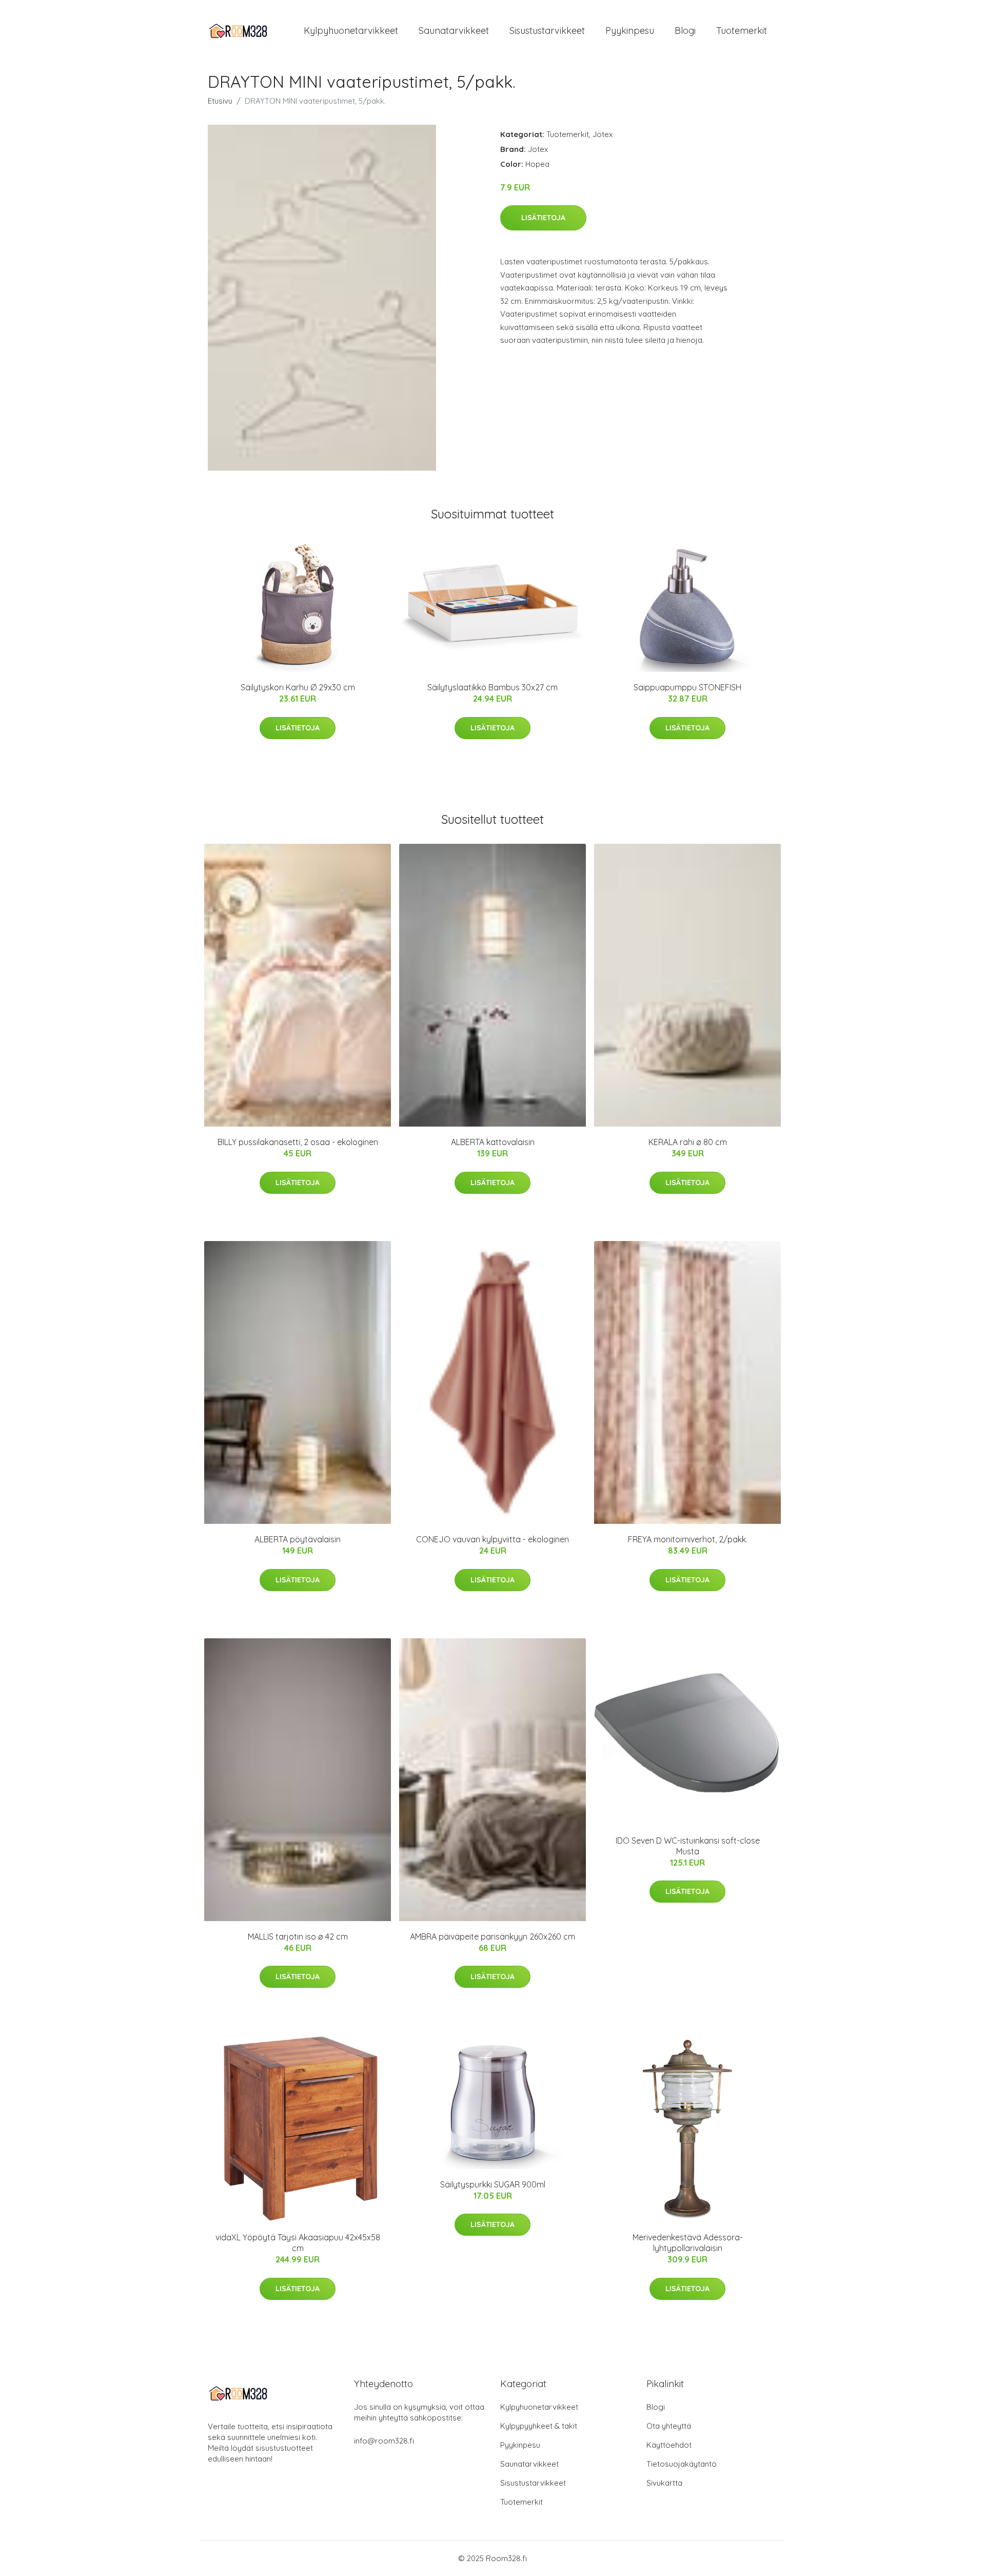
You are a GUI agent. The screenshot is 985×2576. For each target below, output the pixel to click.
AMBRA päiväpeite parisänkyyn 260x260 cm (493, 1936)
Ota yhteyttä (669, 2426)
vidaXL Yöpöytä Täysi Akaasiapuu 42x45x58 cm (298, 2243)
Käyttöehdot (669, 2445)
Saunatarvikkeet (454, 31)
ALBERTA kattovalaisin (493, 1142)
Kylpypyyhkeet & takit (539, 2426)
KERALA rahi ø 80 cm (688, 1142)
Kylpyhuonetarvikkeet (351, 31)
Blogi (685, 31)
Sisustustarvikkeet (547, 31)
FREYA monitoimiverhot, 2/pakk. (688, 1539)
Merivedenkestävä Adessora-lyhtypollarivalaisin (688, 2243)
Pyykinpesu (630, 31)
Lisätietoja (543, 218)
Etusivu (220, 101)
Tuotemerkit (742, 31)
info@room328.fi (384, 2441)
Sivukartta (664, 2483)
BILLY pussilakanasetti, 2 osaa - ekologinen (298, 1142)
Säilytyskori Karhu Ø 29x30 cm (298, 687)
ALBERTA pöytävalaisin (298, 1539)
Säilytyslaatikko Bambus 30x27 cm (493, 687)
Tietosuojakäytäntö (682, 2464)
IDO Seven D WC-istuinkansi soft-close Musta (688, 1846)
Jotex (603, 134)
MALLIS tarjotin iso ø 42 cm (298, 1936)
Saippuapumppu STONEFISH (687, 687)
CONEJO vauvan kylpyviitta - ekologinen (493, 1539)
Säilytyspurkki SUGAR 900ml (493, 2184)
